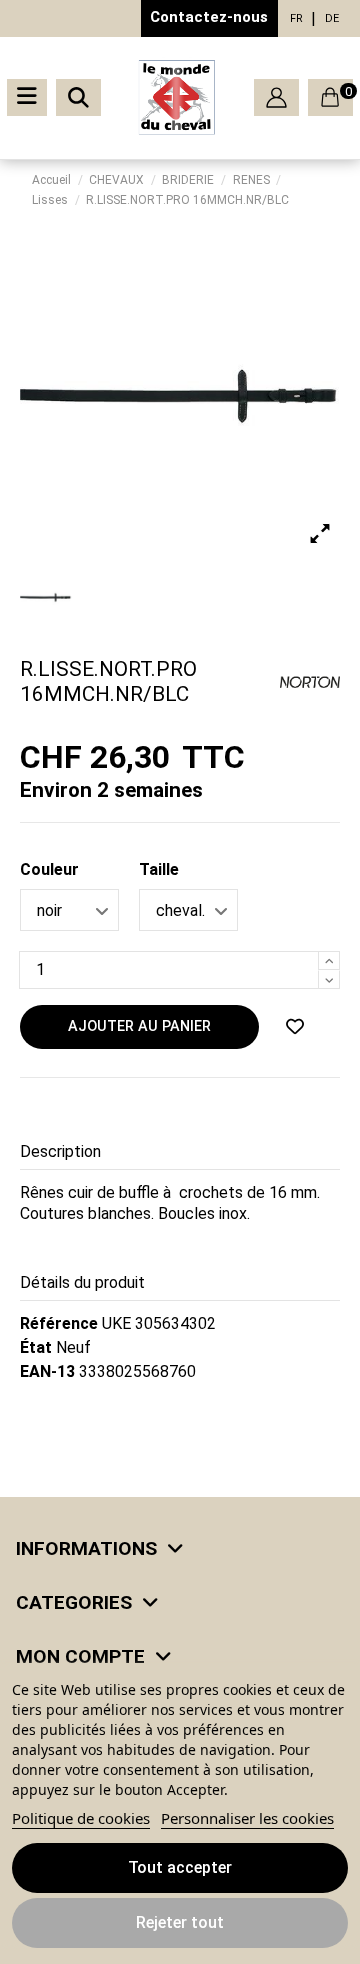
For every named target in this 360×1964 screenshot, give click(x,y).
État (36, 1347)
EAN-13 (47, 1371)
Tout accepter (180, 1867)
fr (296, 18)
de (332, 18)
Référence (59, 1323)
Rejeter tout (180, 1922)
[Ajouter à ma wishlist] (295, 1027)
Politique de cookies (81, 1818)
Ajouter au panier (139, 1026)
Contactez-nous (209, 17)
